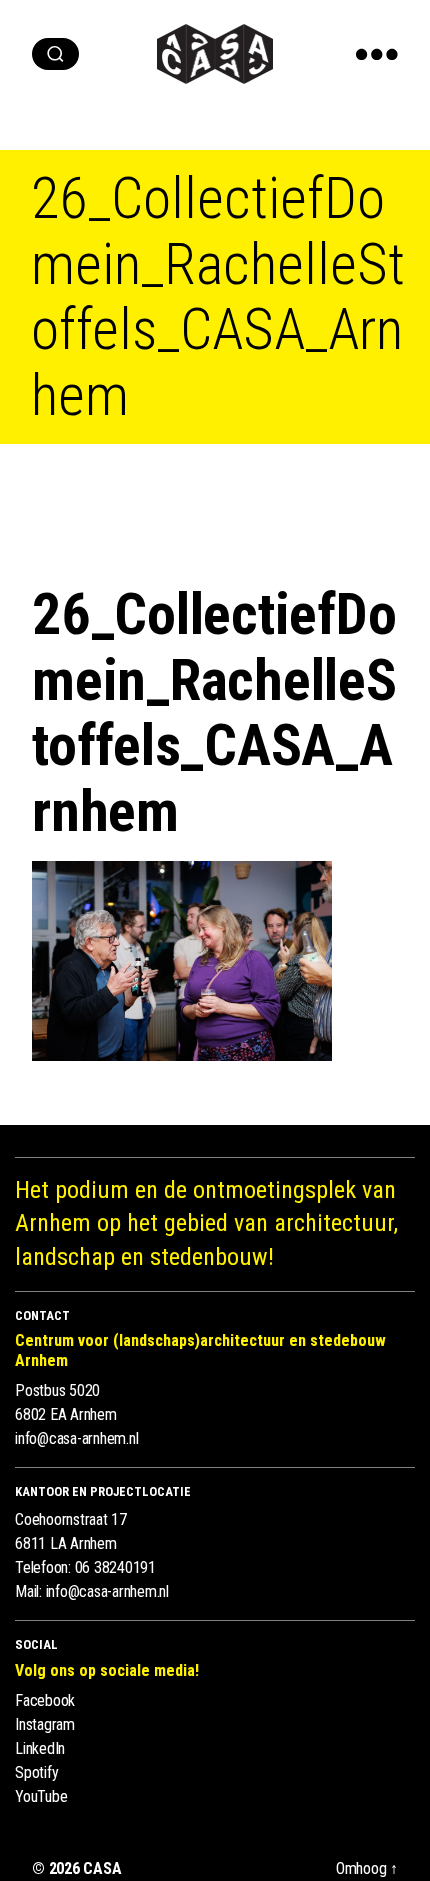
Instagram (45, 1724)
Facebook (45, 1700)
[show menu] (377, 54)
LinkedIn (40, 1748)
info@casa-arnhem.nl (76, 1438)
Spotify (36, 1772)
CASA (102, 1868)
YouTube (41, 1796)
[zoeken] (55, 54)
